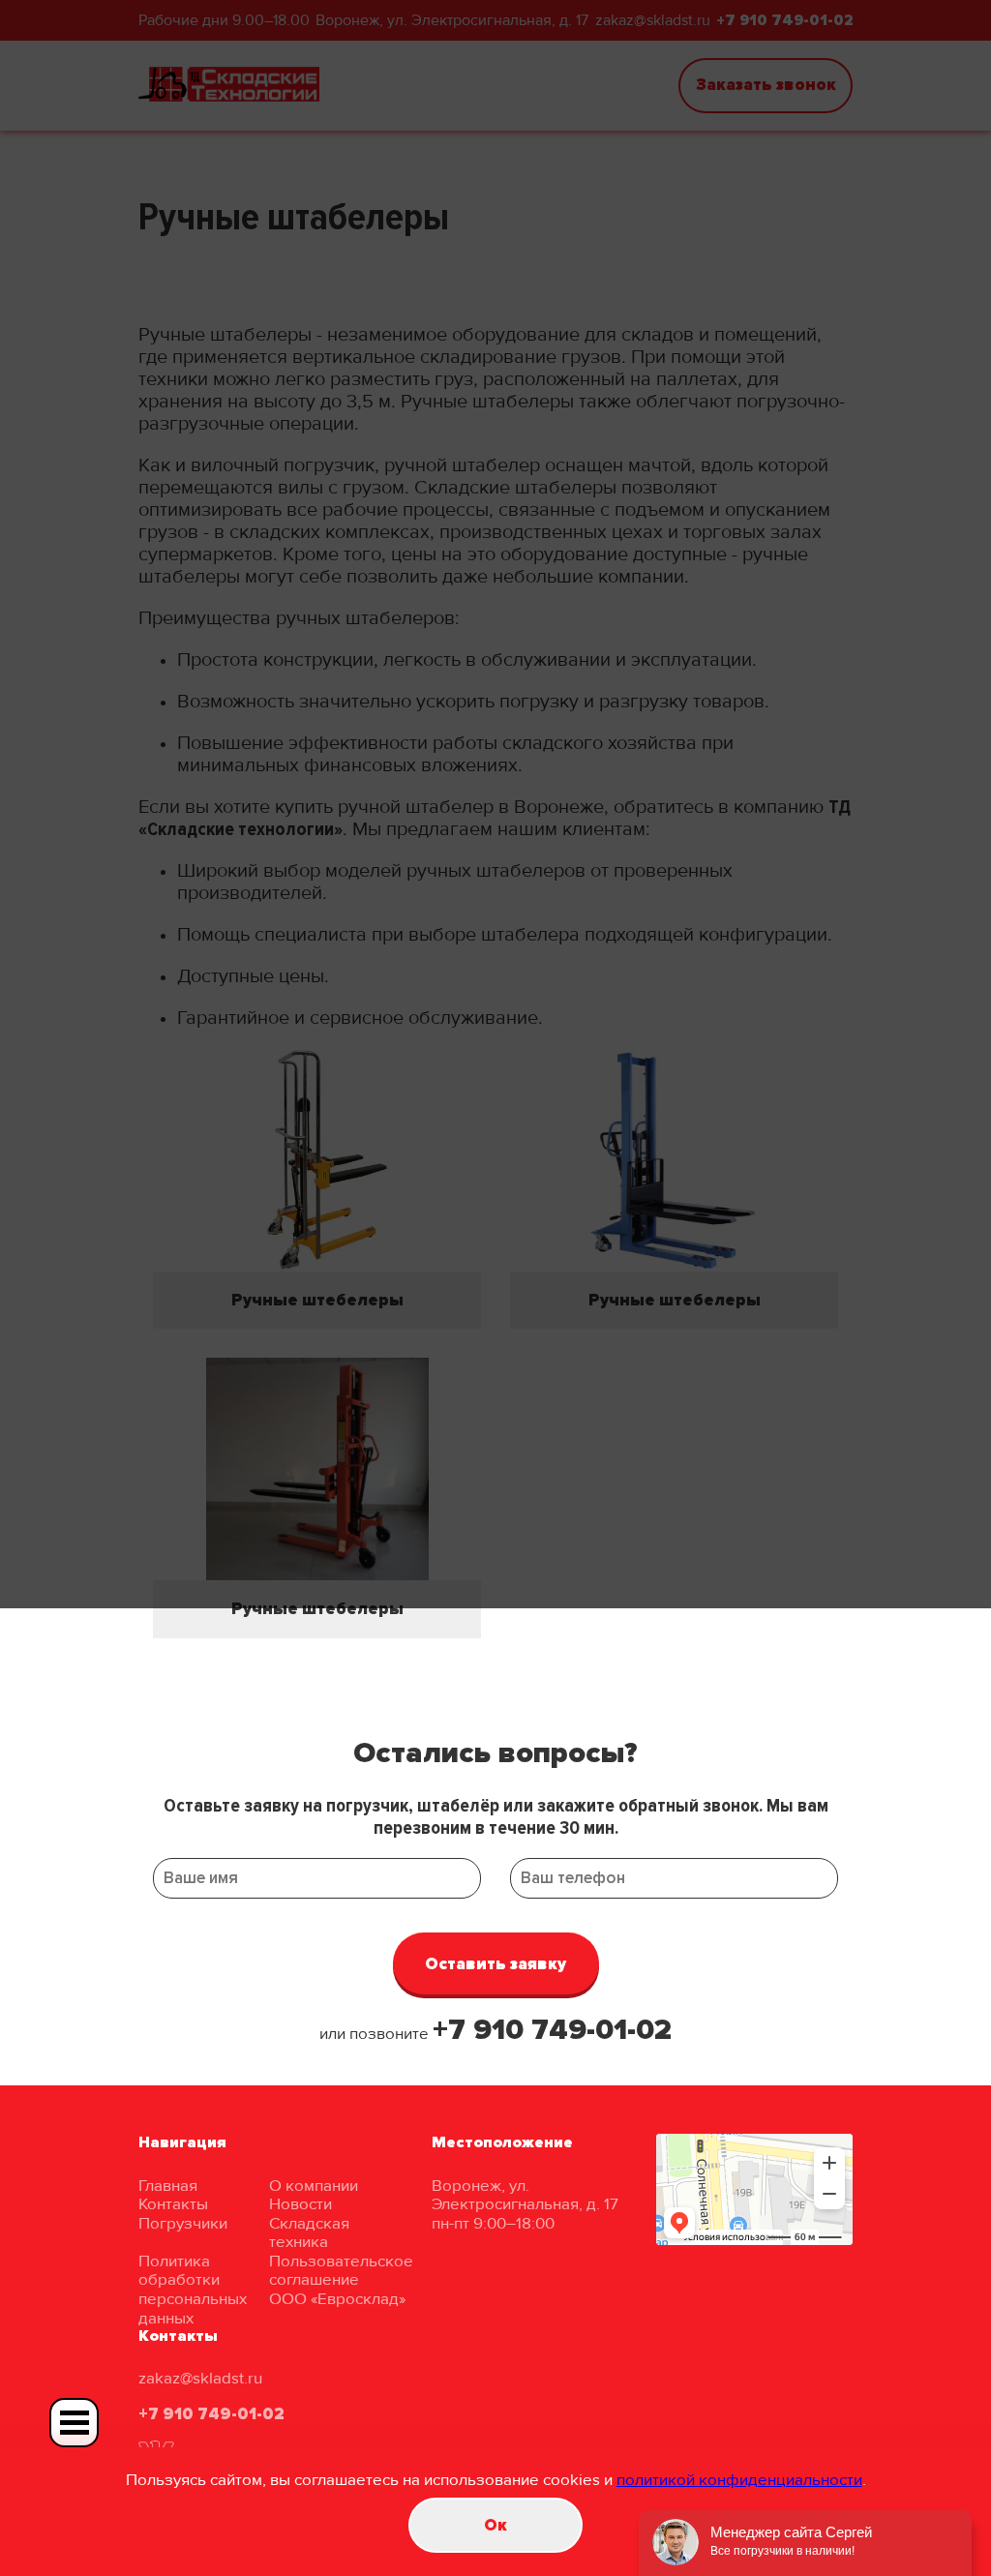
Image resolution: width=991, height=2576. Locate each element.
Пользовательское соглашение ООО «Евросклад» (341, 2280)
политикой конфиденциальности (739, 2480)
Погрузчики (183, 2223)
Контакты (173, 2204)
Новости (300, 2204)
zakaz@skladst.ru (200, 2378)
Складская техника (309, 2233)
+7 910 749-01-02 (552, 2030)
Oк (495, 2525)
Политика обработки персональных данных (193, 2290)
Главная (168, 2186)
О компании (314, 2186)
